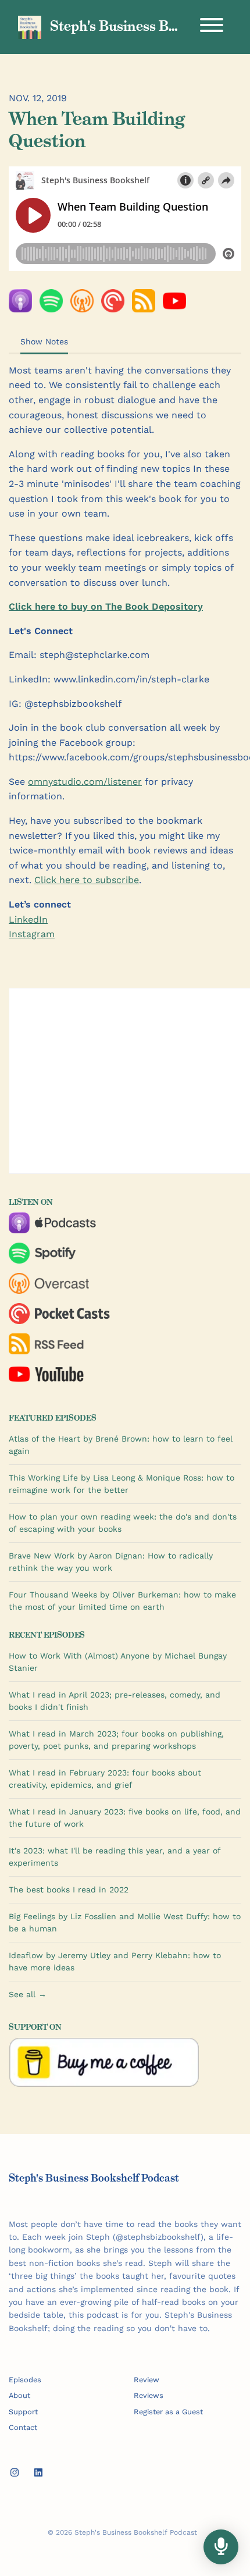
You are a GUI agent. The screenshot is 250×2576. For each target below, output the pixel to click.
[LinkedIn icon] (38, 2473)
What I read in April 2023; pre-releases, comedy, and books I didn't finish (115, 1701)
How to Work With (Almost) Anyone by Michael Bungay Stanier (118, 1662)
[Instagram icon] (15, 2473)
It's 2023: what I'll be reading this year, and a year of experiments (115, 1857)
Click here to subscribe (87, 880)
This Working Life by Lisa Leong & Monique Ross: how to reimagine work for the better (122, 1484)
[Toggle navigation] (212, 27)
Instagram (32, 934)
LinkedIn (28, 919)
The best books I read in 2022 (69, 1890)
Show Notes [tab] (44, 341)
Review (147, 2380)
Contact (23, 2427)
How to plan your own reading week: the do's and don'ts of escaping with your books (123, 1523)
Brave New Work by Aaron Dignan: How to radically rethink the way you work (111, 1562)
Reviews (149, 2395)
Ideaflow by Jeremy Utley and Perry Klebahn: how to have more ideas (115, 1961)
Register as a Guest (168, 2412)
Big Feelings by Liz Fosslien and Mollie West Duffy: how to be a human (125, 1922)
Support (23, 2412)
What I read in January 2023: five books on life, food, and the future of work (125, 1818)
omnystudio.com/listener (85, 782)
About (19, 2395)
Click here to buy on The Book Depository (106, 606)
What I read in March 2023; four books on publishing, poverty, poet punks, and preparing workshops (116, 1740)
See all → (28, 1994)
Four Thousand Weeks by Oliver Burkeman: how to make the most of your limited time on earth (122, 1601)
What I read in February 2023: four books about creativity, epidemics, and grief (105, 1779)
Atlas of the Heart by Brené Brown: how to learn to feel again (121, 1445)
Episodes (25, 2380)
